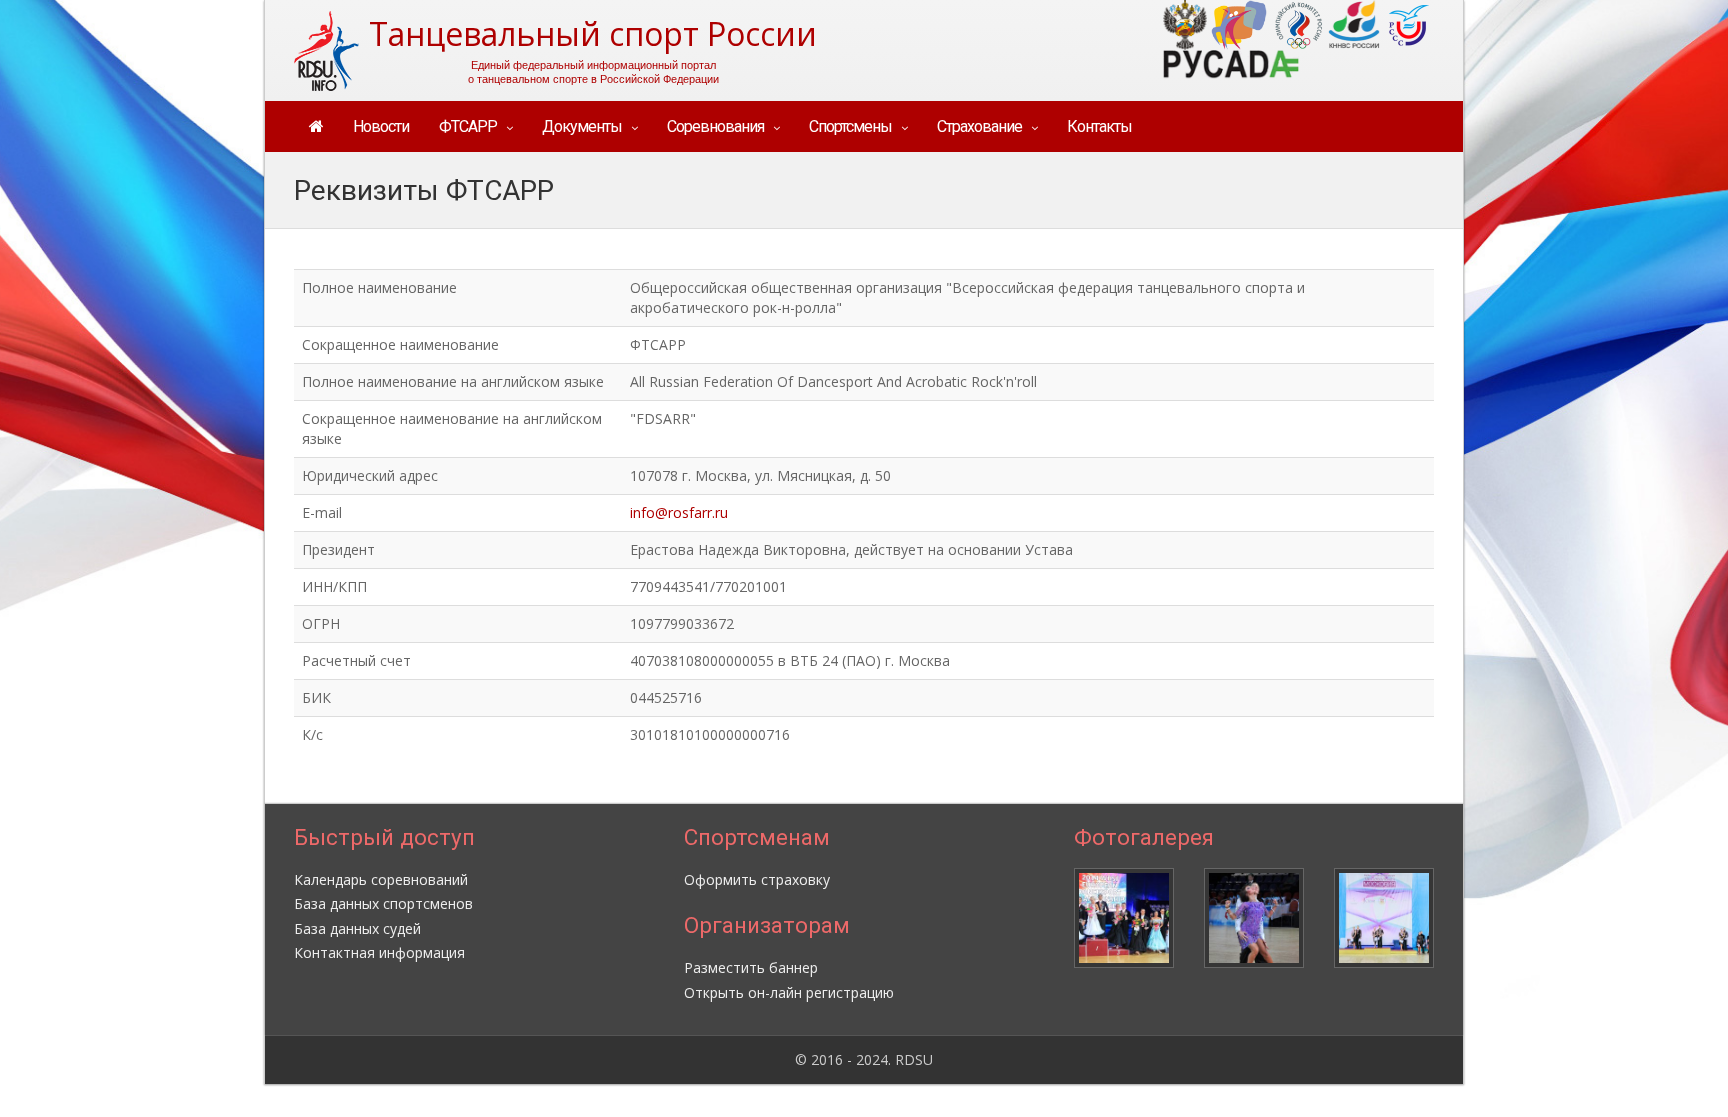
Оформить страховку (757, 879)
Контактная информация (379, 952)
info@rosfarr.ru (679, 512)
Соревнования (715, 126)
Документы (582, 126)
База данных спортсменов (383, 903)
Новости (381, 126)
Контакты (1099, 126)
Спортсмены (850, 126)
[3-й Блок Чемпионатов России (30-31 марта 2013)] (1254, 918)
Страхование (979, 126)
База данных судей (357, 928)
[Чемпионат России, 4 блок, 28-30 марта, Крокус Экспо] (1124, 918)
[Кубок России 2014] (1384, 918)
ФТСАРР (468, 126)
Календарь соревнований (381, 879)
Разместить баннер (751, 967)
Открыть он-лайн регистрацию (789, 992)
